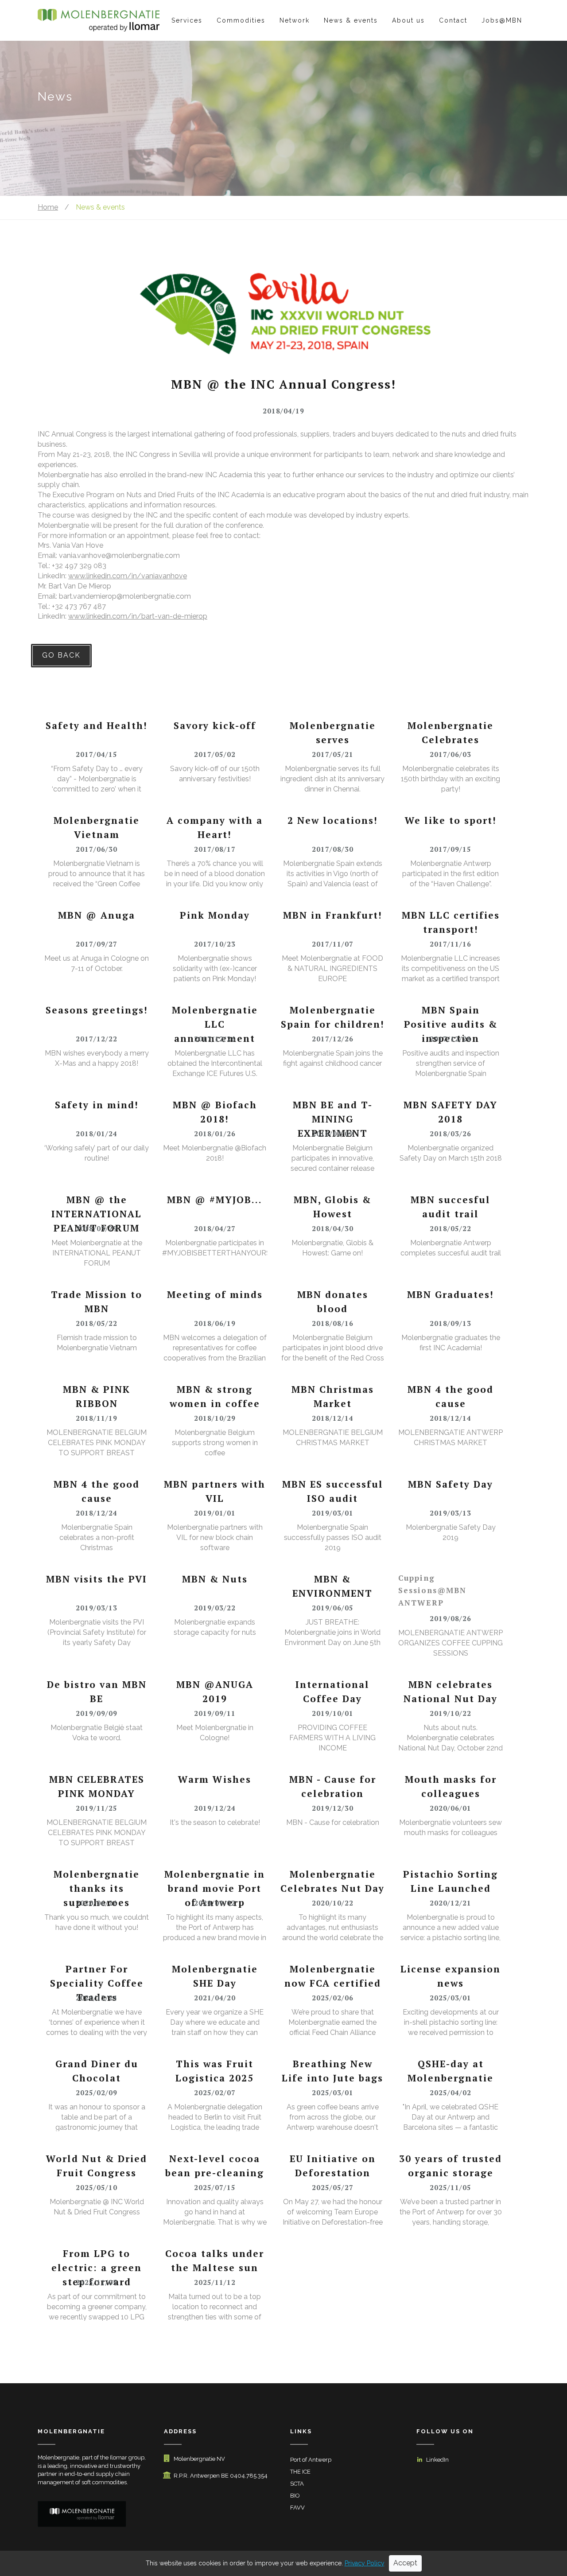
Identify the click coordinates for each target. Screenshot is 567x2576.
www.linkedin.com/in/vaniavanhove (128, 576)
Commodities (241, 20)
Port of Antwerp (311, 2460)
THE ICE (300, 2472)
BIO (295, 2496)
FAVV (297, 2508)
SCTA (297, 2484)
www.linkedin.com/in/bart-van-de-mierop (138, 616)
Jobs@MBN (502, 20)
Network (295, 20)
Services (187, 20)
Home (48, 207)
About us (408, 20)
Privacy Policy (365, 2563)
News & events (351, 20)
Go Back (61, 655)
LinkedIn (437, 2460)
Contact (453, 20)
